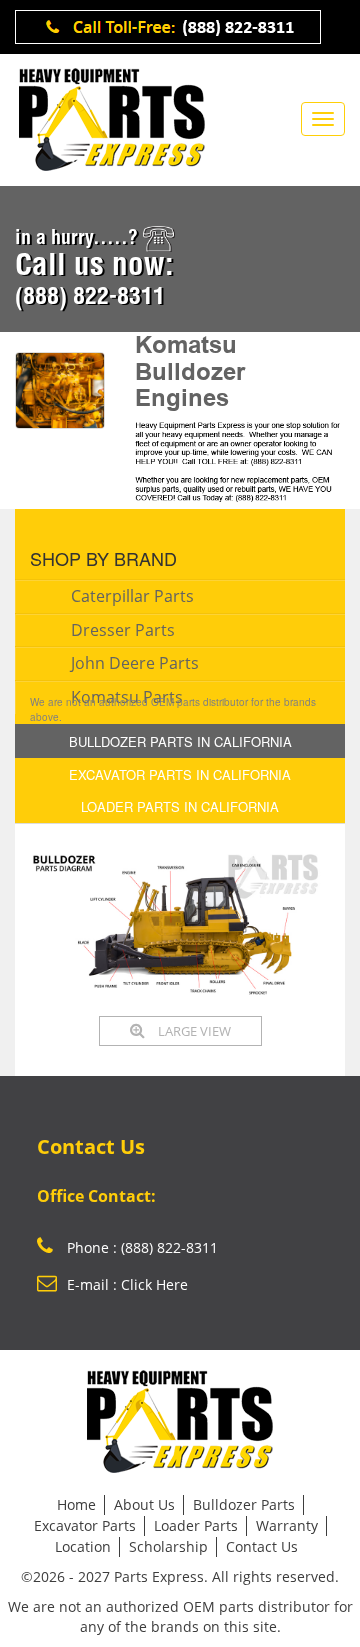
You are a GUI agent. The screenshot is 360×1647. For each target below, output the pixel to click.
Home (76, 1504)
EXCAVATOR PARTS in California (180, 774)
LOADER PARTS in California (180, 806)
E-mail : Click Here (127, 1284)
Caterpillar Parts (132, 596)
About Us (144, 1504)
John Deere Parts (135, 663)
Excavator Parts (85, 1525)
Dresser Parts (123, 630)
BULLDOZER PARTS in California (180, 741)
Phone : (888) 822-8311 (140, 1247)
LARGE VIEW (193, 1031)
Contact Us (262, 1546)
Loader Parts (196, 1525)
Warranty (287, 1525)
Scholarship (168, 1546)
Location (83, 1546)
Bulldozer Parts (244, 1504)
